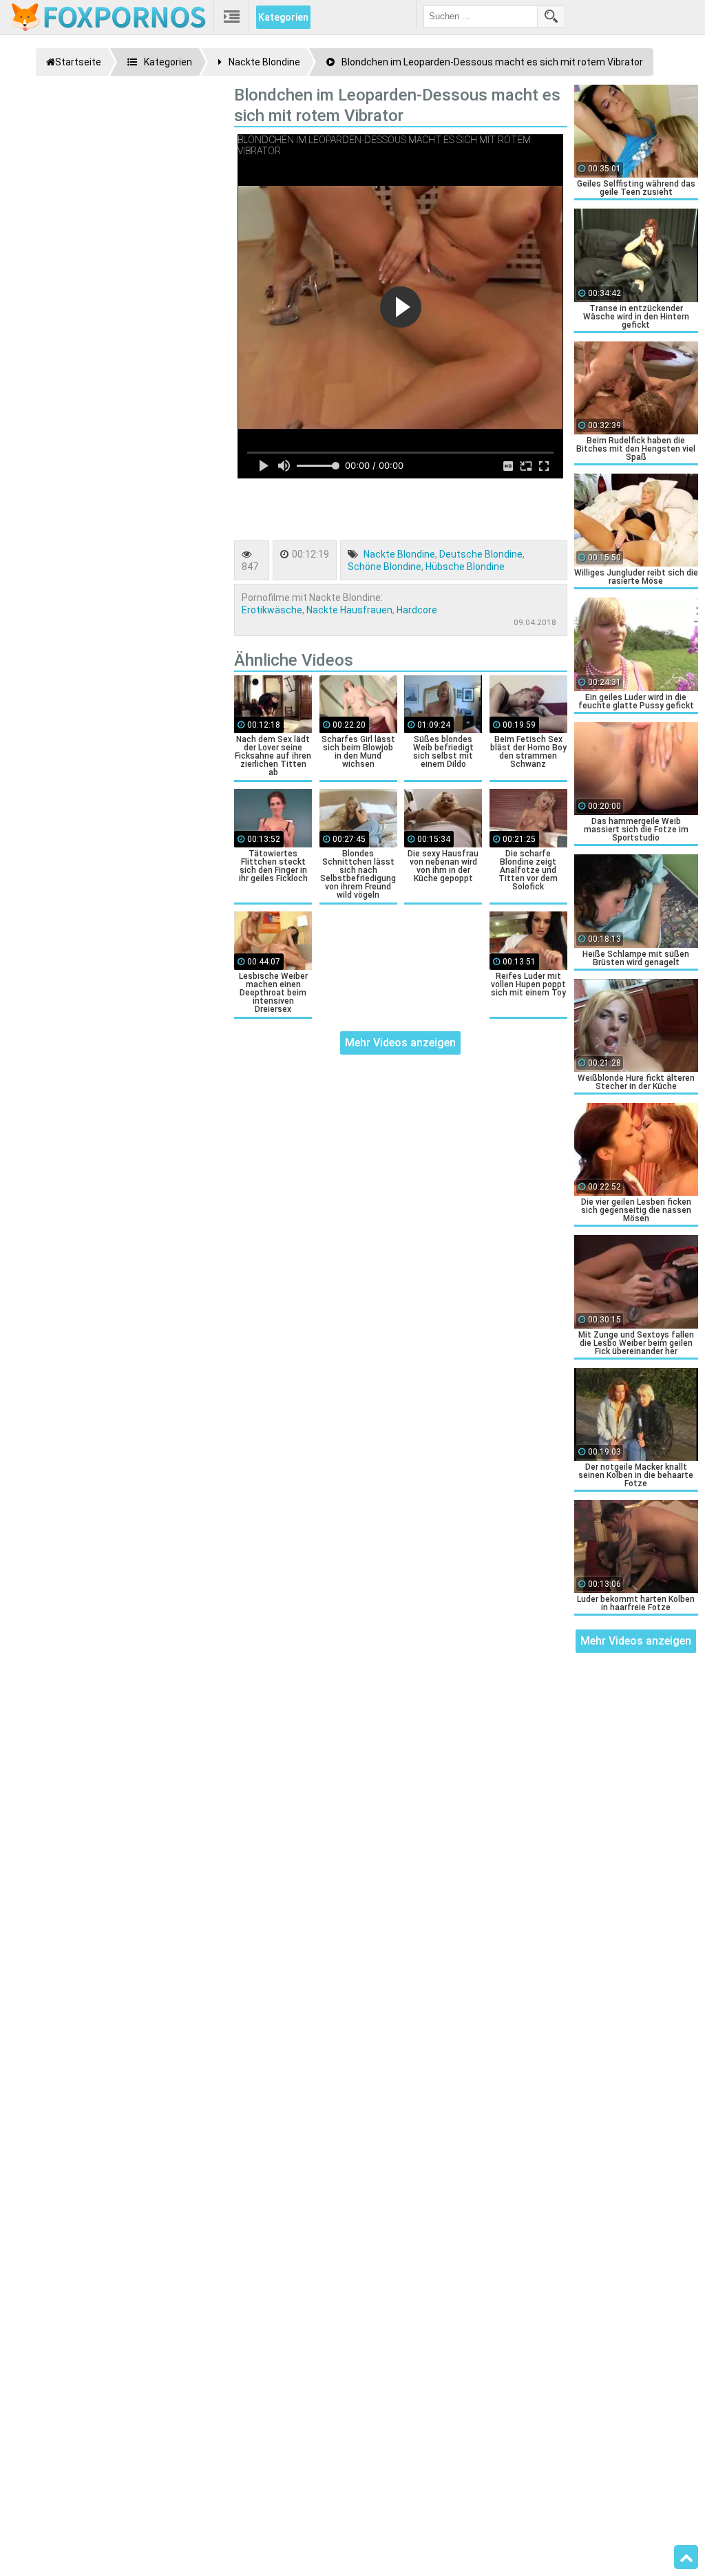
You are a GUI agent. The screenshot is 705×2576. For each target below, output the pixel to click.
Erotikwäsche (272, 610)
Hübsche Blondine (465, 567)
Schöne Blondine (385, 567)
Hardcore (417, 610)
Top (686, 2557)
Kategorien (283, 17)
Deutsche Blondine (481, 554)
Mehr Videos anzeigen (400, 1043)
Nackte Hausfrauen (349, 610)
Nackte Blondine (399, 554)
